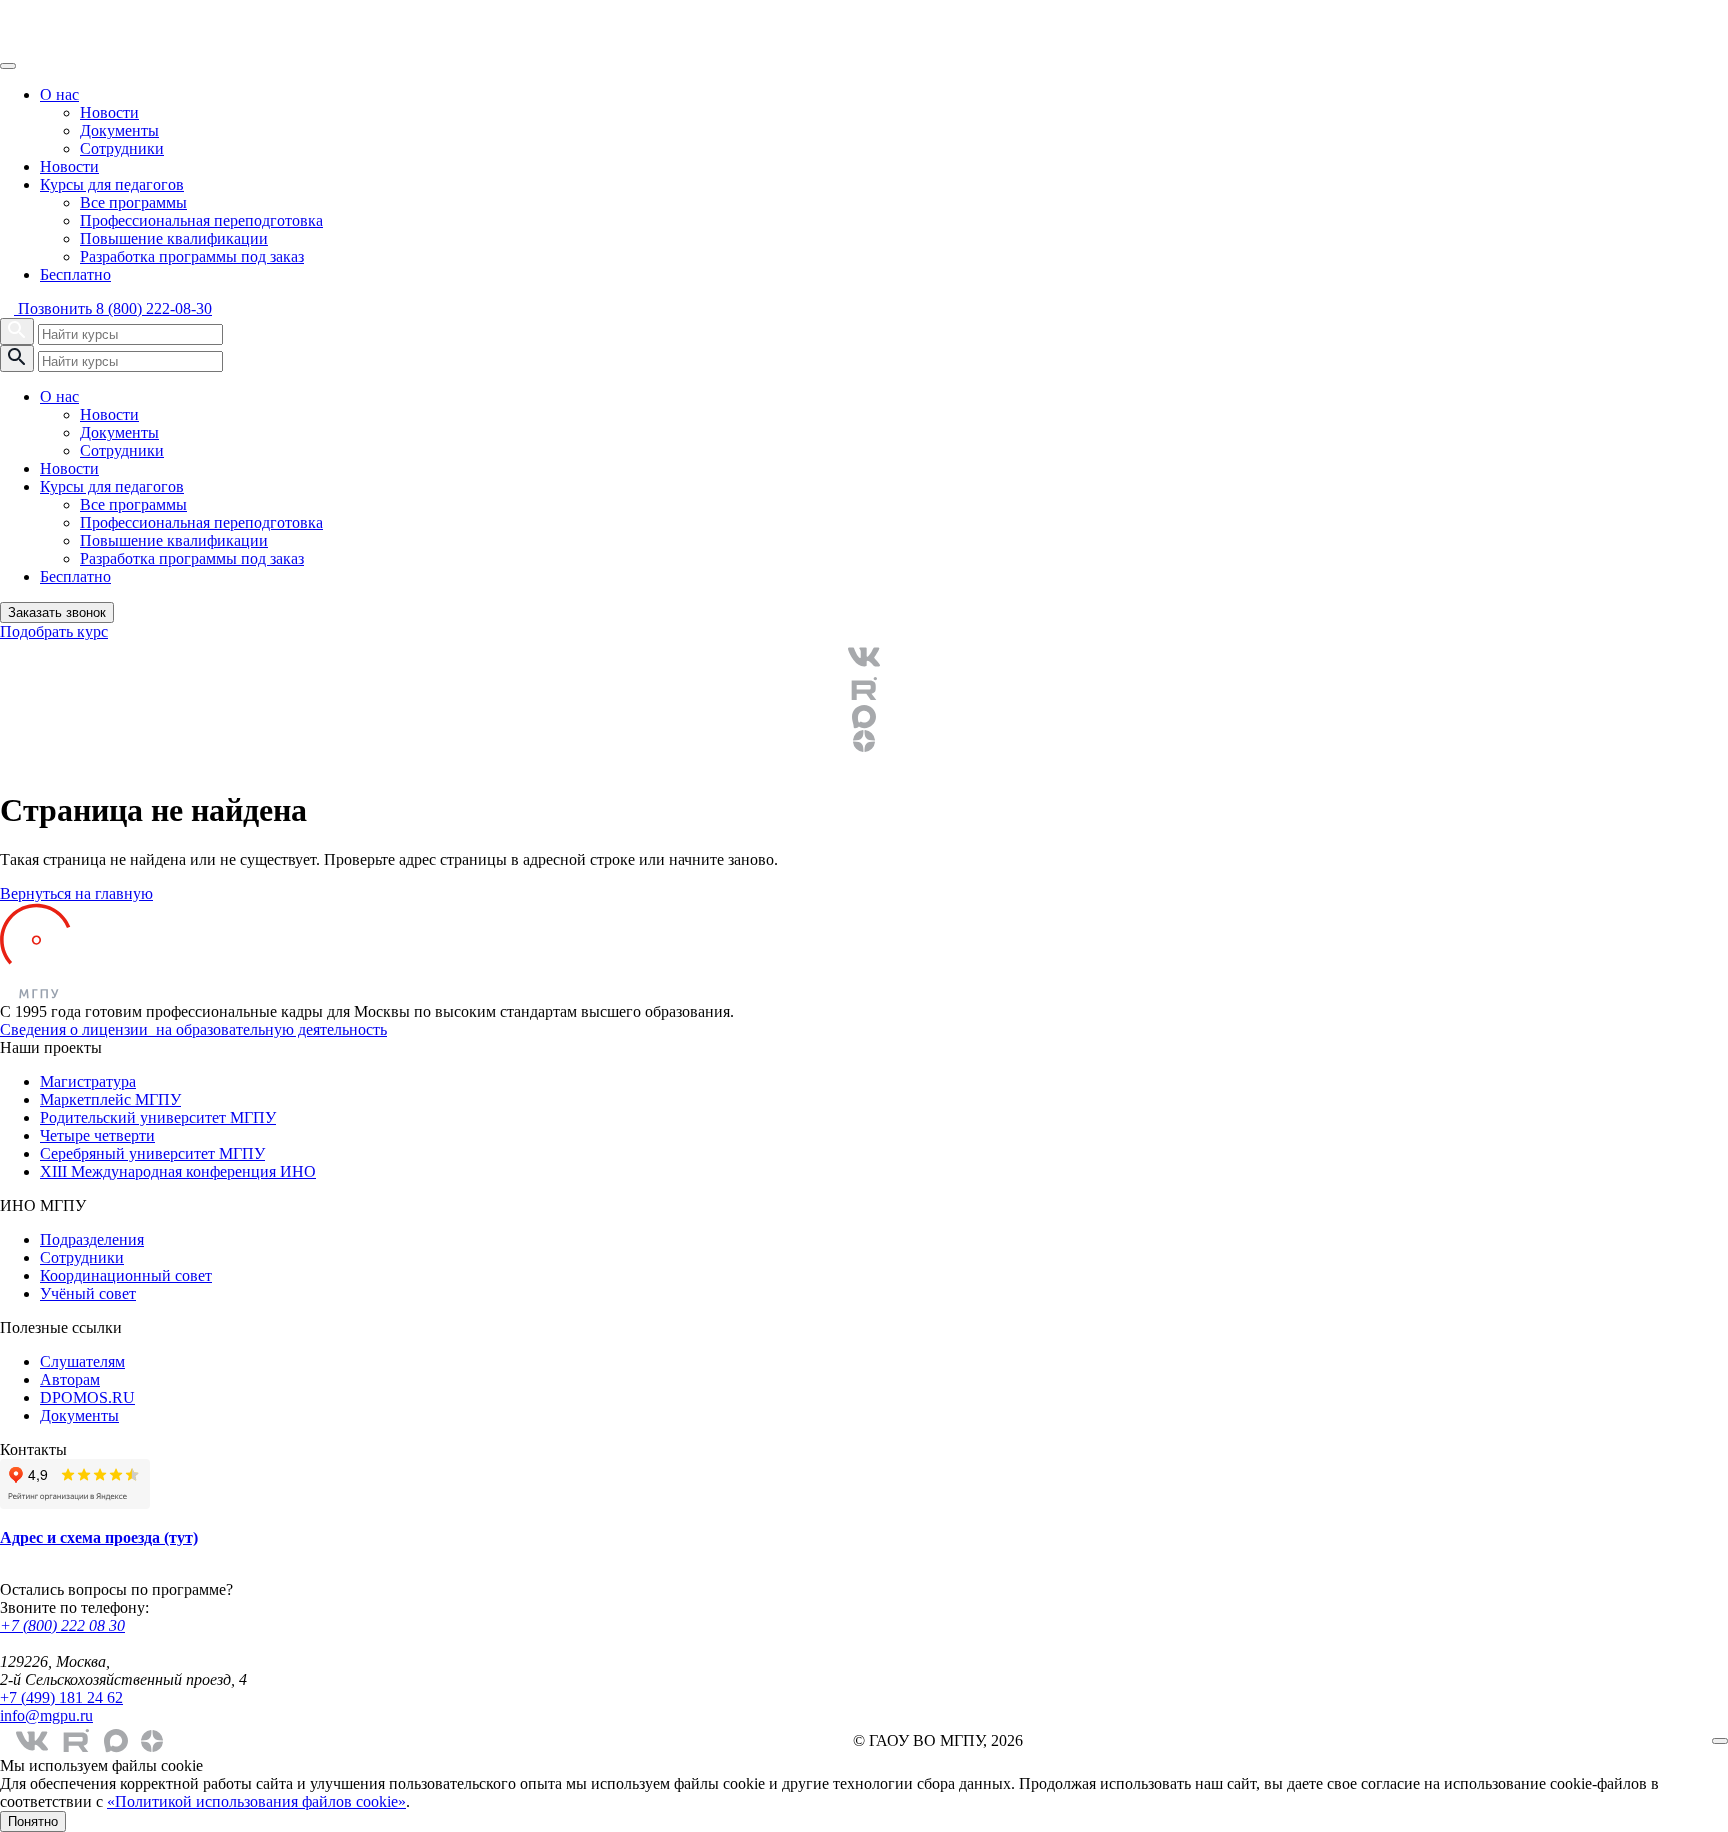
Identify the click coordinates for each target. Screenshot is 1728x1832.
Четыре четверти (97, 1135)
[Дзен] (864, 741)
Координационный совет (126, 1275)
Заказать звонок (57, 612)
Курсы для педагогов (112, 184)
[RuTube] (864, 689)
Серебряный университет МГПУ (152, 1153)
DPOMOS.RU (87, 1397)
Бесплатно (75, 274)
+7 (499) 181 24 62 (61, 1697)
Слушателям (82, 1361)
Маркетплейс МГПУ (110, 1099)
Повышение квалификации (174, 238)
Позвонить (113, 308)
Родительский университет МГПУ (158, 1117)
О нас (59, 94)
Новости (109, 112)
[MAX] (864, 717)
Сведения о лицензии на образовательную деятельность (193, 1029)
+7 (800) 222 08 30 (62, 1625)
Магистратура (88, 1081)
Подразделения (92, 1239)
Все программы (133, 202)
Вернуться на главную (76, 893)
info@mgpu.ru (46, 1715)
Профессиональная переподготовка (201, 220)
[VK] (864, 657)
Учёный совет (88, 1293)
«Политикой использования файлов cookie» (256, 1801)
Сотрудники (122, 148)
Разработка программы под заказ (192, 256)
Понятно (33, 1821)
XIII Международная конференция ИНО (178, 1171)
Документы (119, 130)
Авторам (70, 1379)
